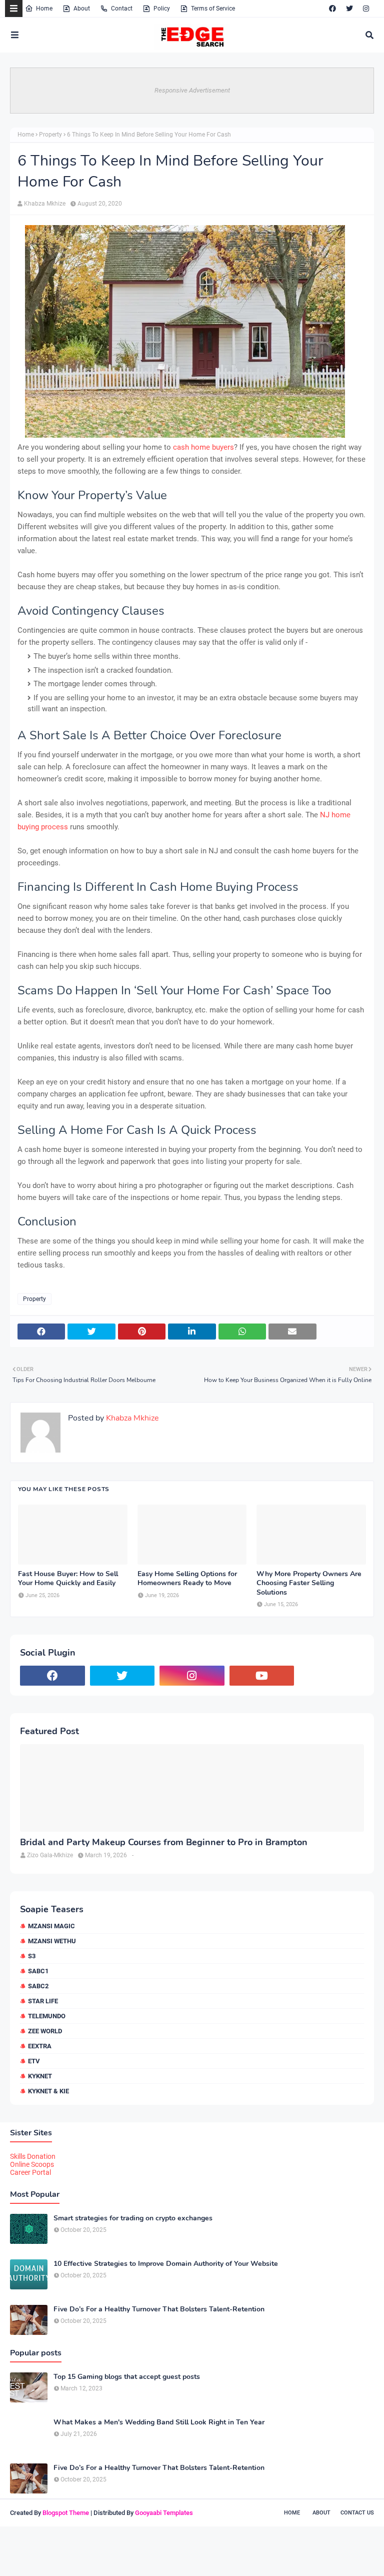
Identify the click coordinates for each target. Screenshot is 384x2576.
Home (44, 9)
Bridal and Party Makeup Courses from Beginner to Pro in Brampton (164, 1842)
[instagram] (366, 9)
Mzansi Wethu (52, 1941)
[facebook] (332, 9)
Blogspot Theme (66, 2513)
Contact (122, 9)
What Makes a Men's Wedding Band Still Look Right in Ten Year (159, 2422)
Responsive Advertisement (192, 90)
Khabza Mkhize (45, 204)
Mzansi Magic (51, 1926)
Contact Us (357, 2513)
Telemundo (47, 2016)
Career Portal (30, 2172)
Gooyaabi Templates (164, 2513)
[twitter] (349, 9)
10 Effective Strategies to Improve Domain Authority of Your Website (166, 2264)
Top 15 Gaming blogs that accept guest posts (127, 2377)
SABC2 (38, 1986)
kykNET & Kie (48, 2091)
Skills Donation (33, 2156)
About (82, 9)
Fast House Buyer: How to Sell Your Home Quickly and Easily (68, 1579)
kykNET (40, 2076)
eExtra (40, 2046)
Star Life (43, 2001)
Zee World (45, 2031)
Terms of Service (213, 9)
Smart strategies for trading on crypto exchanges (133, 2218)
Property (50, 135)
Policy (162, 9)
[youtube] (262, 1676)
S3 (32, 1956)
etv (34, 2061)
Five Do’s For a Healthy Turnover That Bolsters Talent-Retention (159, 2309)
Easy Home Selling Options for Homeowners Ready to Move (187, 1579)
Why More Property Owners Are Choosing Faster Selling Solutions (309, 1583)
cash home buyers (203, 447)
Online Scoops (32, 2164)
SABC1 (38, 1971)
